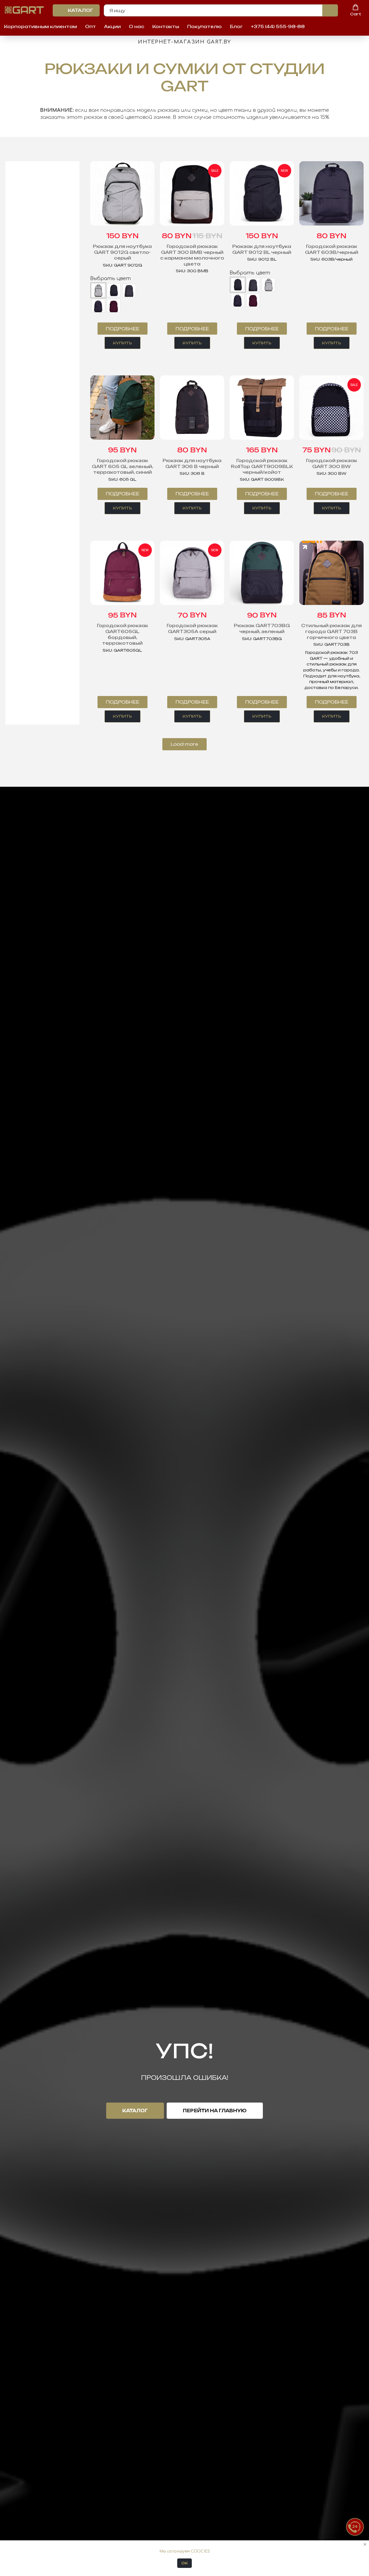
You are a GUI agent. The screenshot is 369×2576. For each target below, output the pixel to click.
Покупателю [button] (204, 26)
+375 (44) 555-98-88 (278, 26)
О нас (137, 26)
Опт (90, 26)
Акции (112, 26)
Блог (236, 26)
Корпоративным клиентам (41, 26)
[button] (356, 10)
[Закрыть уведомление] (365, 2544)
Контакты (166, 26)
